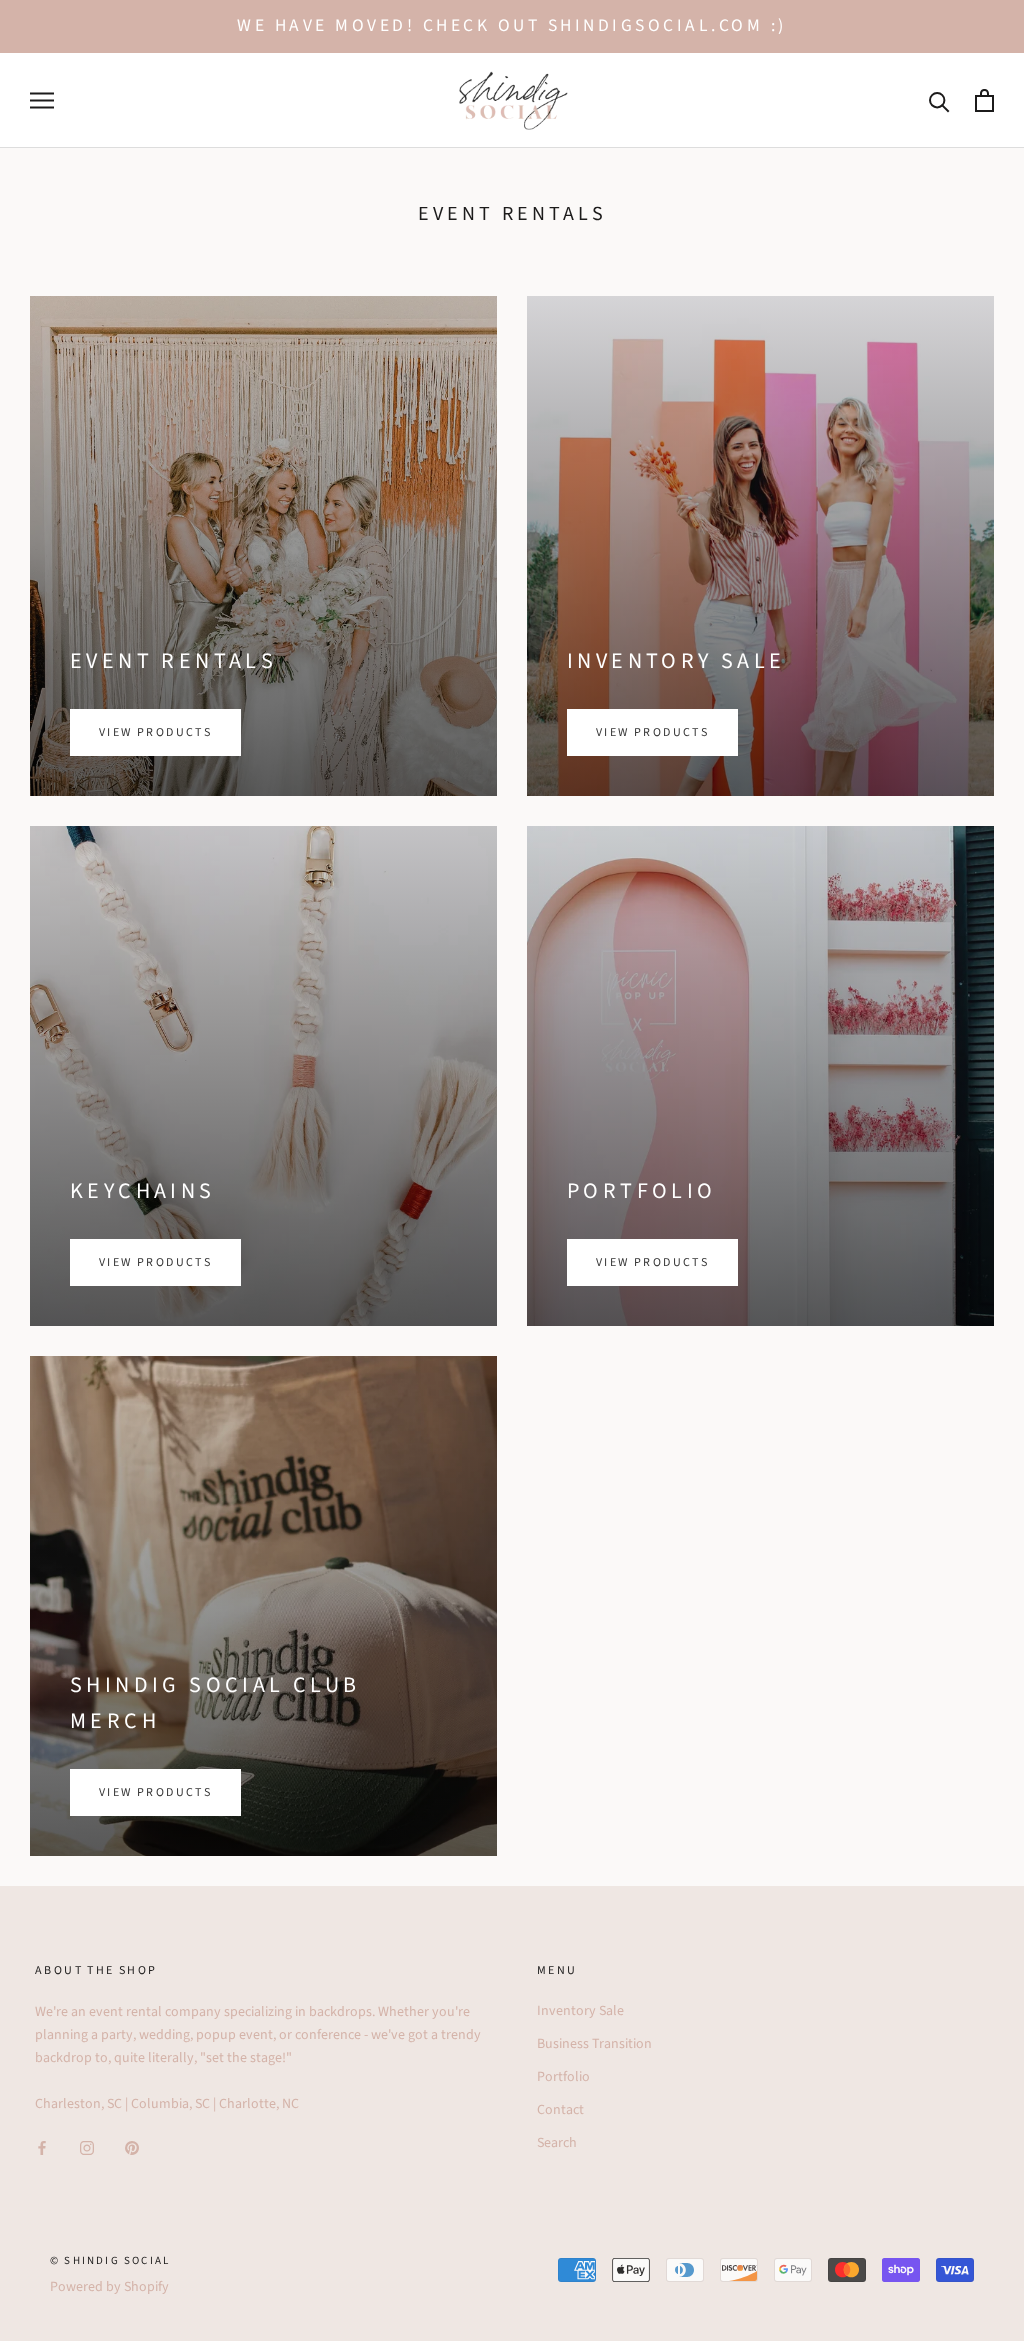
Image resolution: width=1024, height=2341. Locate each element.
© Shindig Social (110, 2260)
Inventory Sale (580, 2011)
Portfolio (563, 2077)
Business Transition (594, 2044)
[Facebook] (42, 2147)
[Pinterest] (132, 2147)
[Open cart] (984, 100)
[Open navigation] (42, 100)
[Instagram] (87, 2147)
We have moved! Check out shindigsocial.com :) (512, 25)
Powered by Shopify (109, 2287)
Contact (560, 2110)
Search (557, 2143)
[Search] (939, 100)
